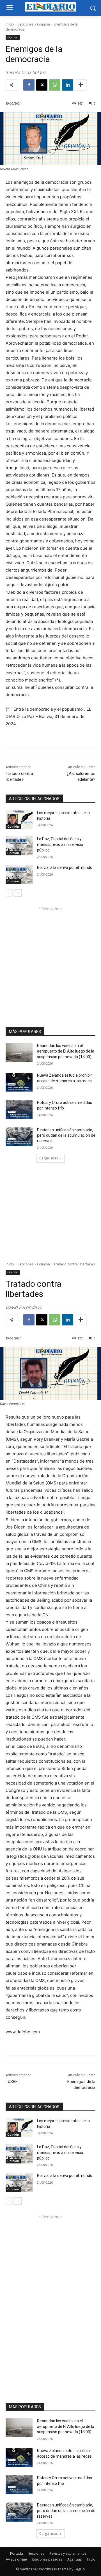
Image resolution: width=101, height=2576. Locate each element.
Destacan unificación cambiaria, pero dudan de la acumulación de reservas (66, 1135)
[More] (81, 85)
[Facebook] (29, 85)
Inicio (10, 24)
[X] (42, 85)
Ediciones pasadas (47, 2559)
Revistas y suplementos (68, 2553)
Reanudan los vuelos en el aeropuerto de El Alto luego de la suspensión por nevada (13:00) (66, 1051)
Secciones (26, 24)
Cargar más (49, 1158)
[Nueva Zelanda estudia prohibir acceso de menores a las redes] (19, 1082)
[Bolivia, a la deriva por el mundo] (19, 874)
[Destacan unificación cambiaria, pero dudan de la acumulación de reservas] (19, 1137)
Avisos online (16, 2559)
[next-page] (18, 893)
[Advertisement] (50, 962)
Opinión (43, 24)
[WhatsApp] (55, 85)
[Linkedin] (68, 85)
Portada (17, 2553)
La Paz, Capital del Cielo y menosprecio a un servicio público (60, 844)
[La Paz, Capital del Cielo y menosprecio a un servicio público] (19, 846)
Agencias (74, 2559)
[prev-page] (9, 893)
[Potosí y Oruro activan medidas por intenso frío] (19, 1109)
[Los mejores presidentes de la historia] (19, 820)
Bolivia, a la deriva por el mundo (65, 867)
